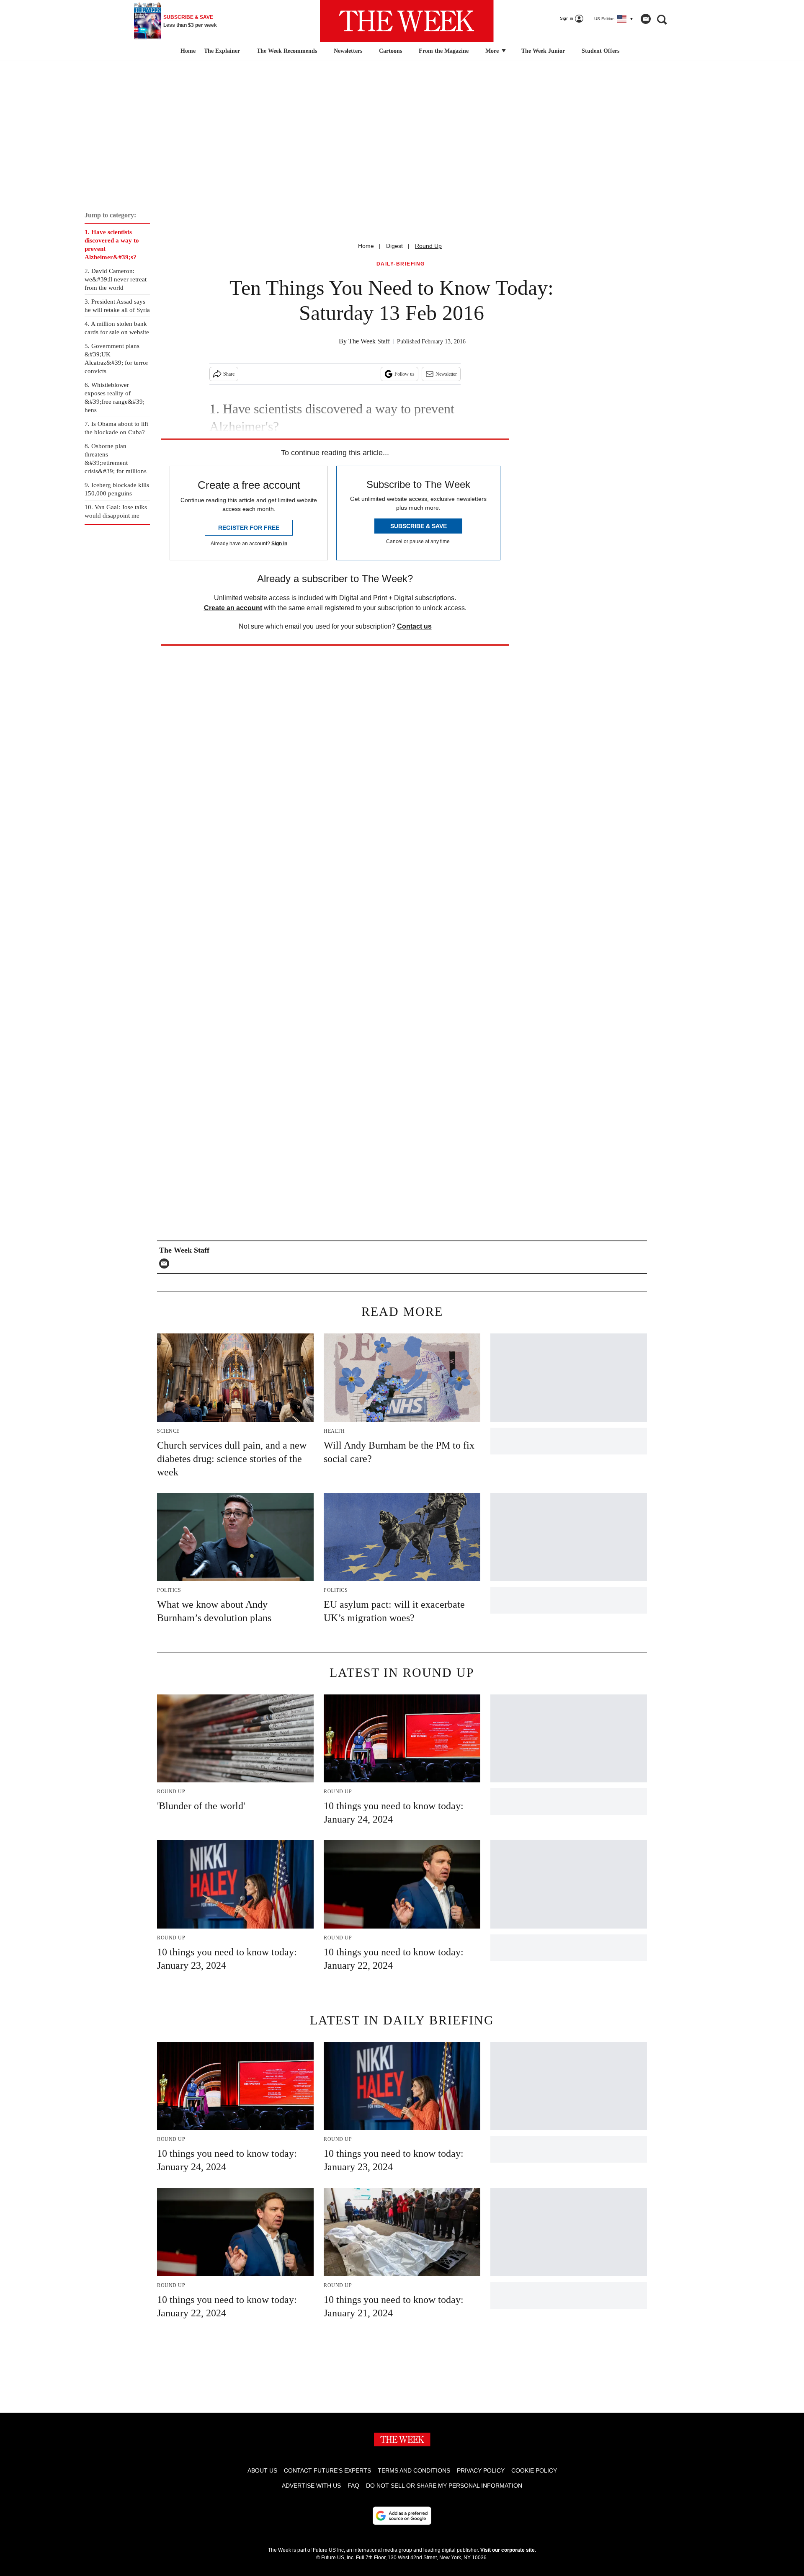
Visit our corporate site (508, 2550)
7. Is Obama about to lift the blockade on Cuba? (116, 428)
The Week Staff (369, 341)
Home (366, 246)
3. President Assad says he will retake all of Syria (117, 306)
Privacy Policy (481, 2470)
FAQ (353, 2486)
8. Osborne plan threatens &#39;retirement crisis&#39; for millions (116, 459)
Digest (394, 246)
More (493, 51)
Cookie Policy (534, 2470)
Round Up (428, 246)
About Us (262, 2470)
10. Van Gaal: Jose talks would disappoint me (116, 511)
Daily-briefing (401, 264)
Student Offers (600, 51)
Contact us (414, 626)
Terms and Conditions (414, 2470)
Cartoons (390, 51)
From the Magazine (444, 51)
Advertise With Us (311, 2486)
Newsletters (348, 51)
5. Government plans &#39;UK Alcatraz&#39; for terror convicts (116, 358)
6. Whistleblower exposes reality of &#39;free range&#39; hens (115, 397)
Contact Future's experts (327, 2470)
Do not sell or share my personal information (444, 2486)
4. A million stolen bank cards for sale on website (117, 328)
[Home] (187, 51)
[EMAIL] (166, 1264)
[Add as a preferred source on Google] (402, 2516)
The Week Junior (543, 51)
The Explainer (222, 51)
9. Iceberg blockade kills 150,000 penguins (117, 489)
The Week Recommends (287, 51)
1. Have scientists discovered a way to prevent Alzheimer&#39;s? (112, 245)
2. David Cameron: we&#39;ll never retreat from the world (116, 279)
